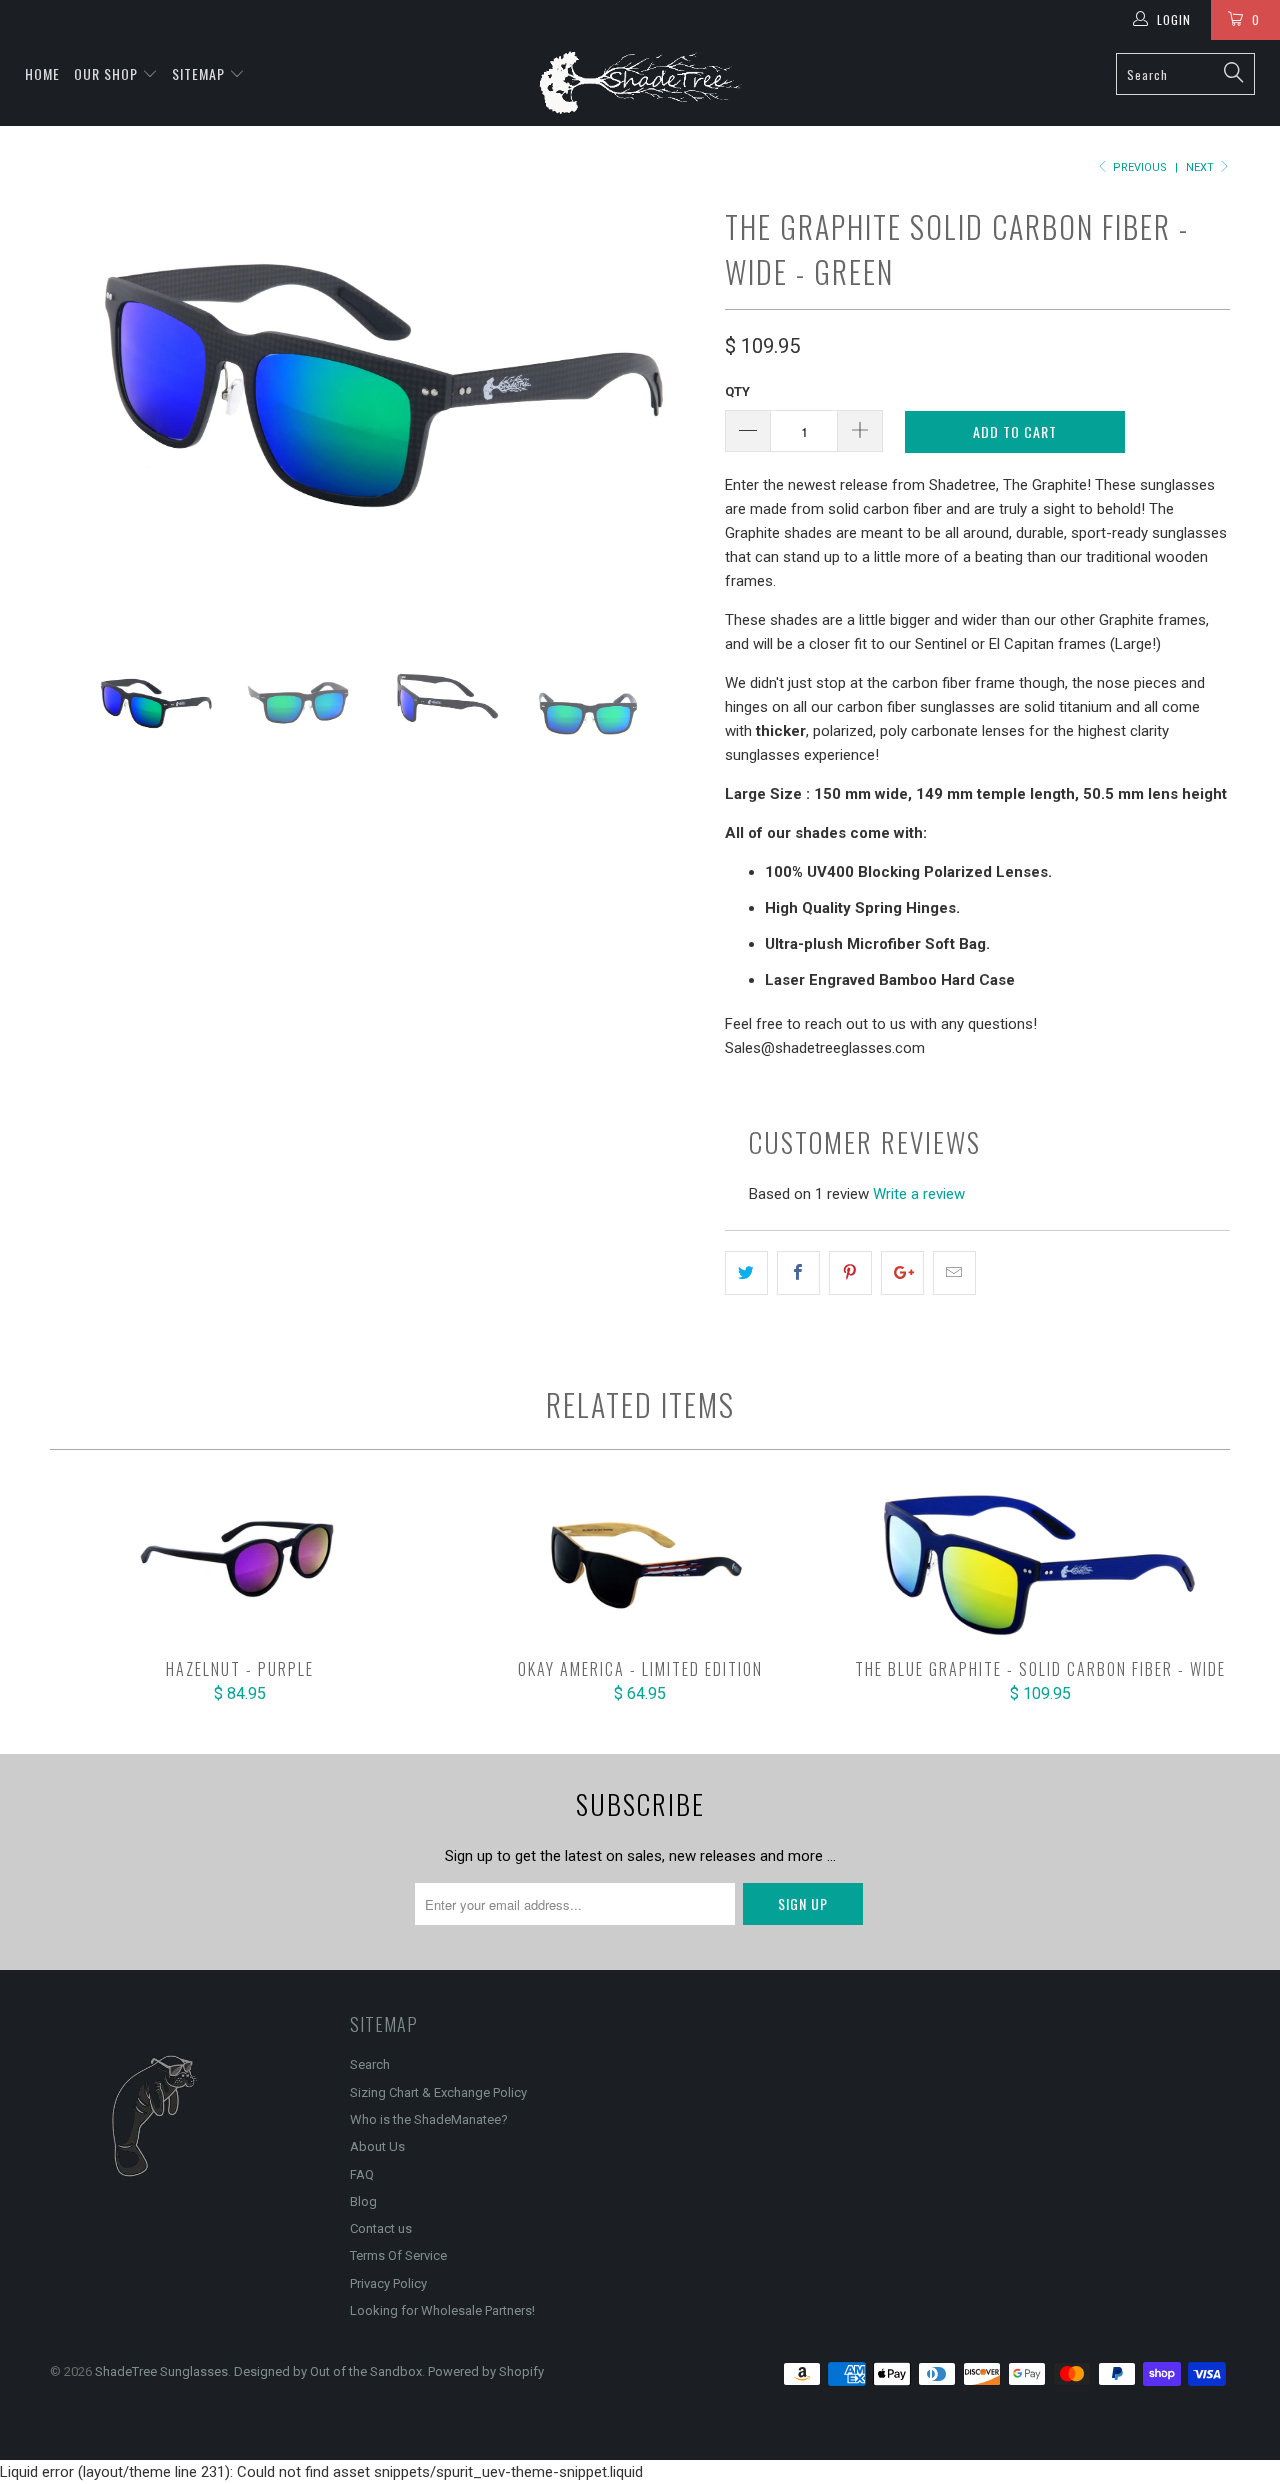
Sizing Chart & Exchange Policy (438, 2092)
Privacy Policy (388, 2283)
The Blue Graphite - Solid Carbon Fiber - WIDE (1040, 1565)
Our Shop (106, 73)
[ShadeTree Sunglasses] (640, 83)
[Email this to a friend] (954, 1273)
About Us (377, 2146)
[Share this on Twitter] (746, 1273)
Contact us (381, 2228)
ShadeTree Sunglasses (161, 2371)
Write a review (919, 1194)
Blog (363, 2201)
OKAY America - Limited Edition (640, 1565)
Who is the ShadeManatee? (429, 2119)
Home (42, 73)
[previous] (85, 418)
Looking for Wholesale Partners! (442, 2310)
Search (370, 2064)
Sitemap (198, 73)
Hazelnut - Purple (240, 1565)
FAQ (362, 2174)
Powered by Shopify (486, 2371)
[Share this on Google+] (902, 1273)
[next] (670, 418)
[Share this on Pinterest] (850, 1273)
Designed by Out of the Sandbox (328, 2371)
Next (1201, 167)
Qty (737, 391)
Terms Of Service (398, 2255)
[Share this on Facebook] (798, 1273)
